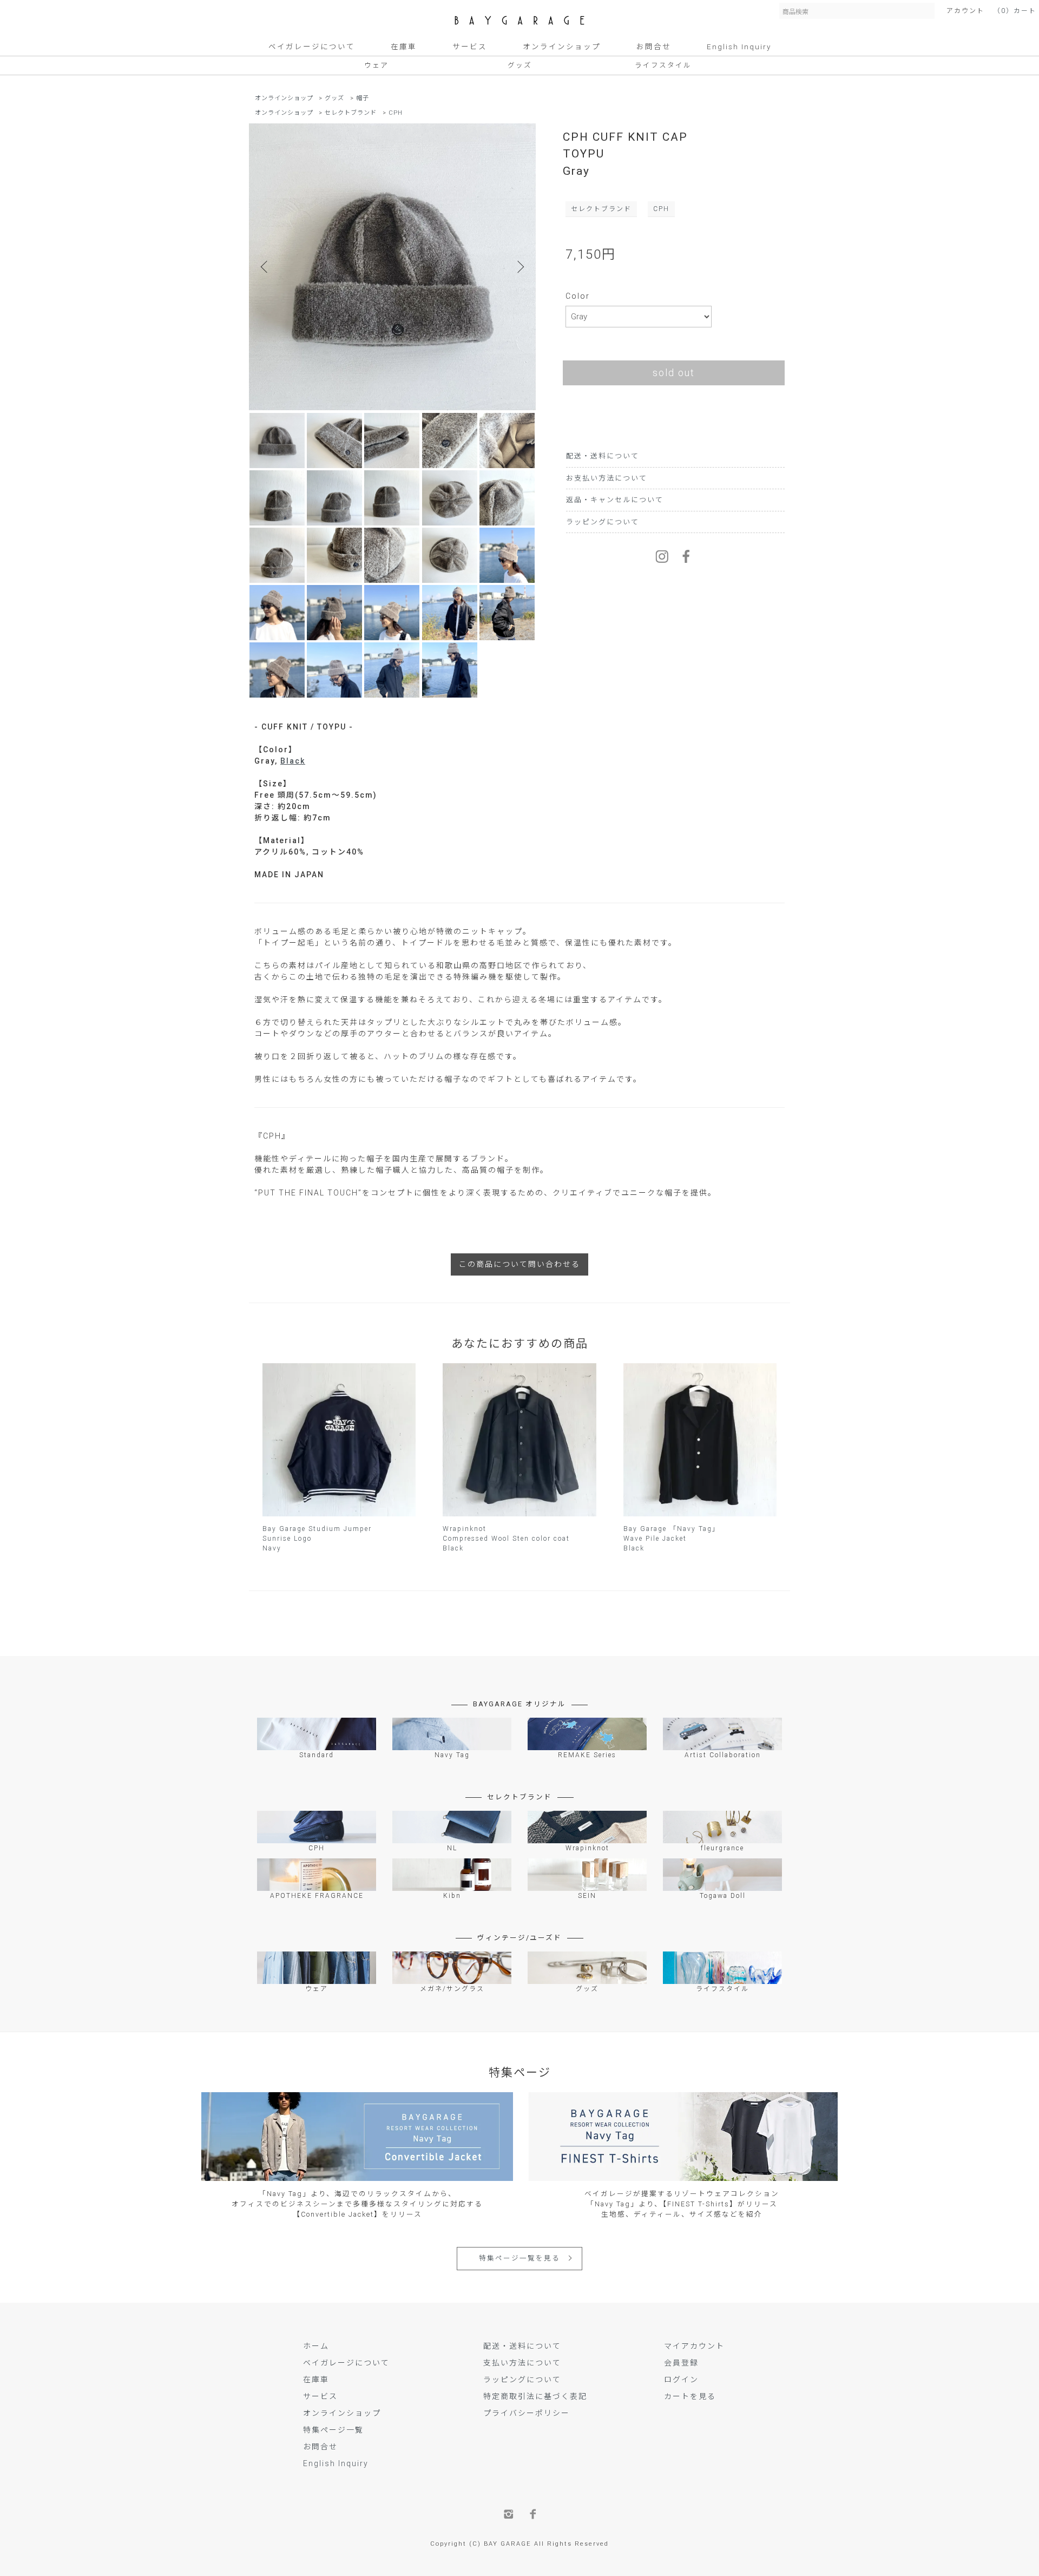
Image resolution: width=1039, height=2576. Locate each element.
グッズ (520, 65)
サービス (470, 47)
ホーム (316, 2346)
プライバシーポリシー (527, 2413)
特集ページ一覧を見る (519, 2258)
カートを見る (690, 2396)
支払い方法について (522, 2363)
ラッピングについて (603, 522)
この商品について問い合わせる (519, 1264)
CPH (396, 113)
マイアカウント (694, 2346)
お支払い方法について (607, 478)
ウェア (376, 65)
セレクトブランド (351, 113)
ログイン (681, 2380)
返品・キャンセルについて (615, 500)
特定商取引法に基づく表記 (535, 2396)
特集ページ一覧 (333, 2430)
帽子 (363, 98)
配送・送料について (603, 456)
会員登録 (681, 2363)
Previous (265, 267)
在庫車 (404, 47)
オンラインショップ (562, 47)
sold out (674, 373)
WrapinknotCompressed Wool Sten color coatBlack (506, 1539)
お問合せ (654, 47)
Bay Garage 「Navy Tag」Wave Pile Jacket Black (672, 1539)
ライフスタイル (663, 65)
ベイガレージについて (312, 47)
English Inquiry (739, 47)
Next (519, 267)
